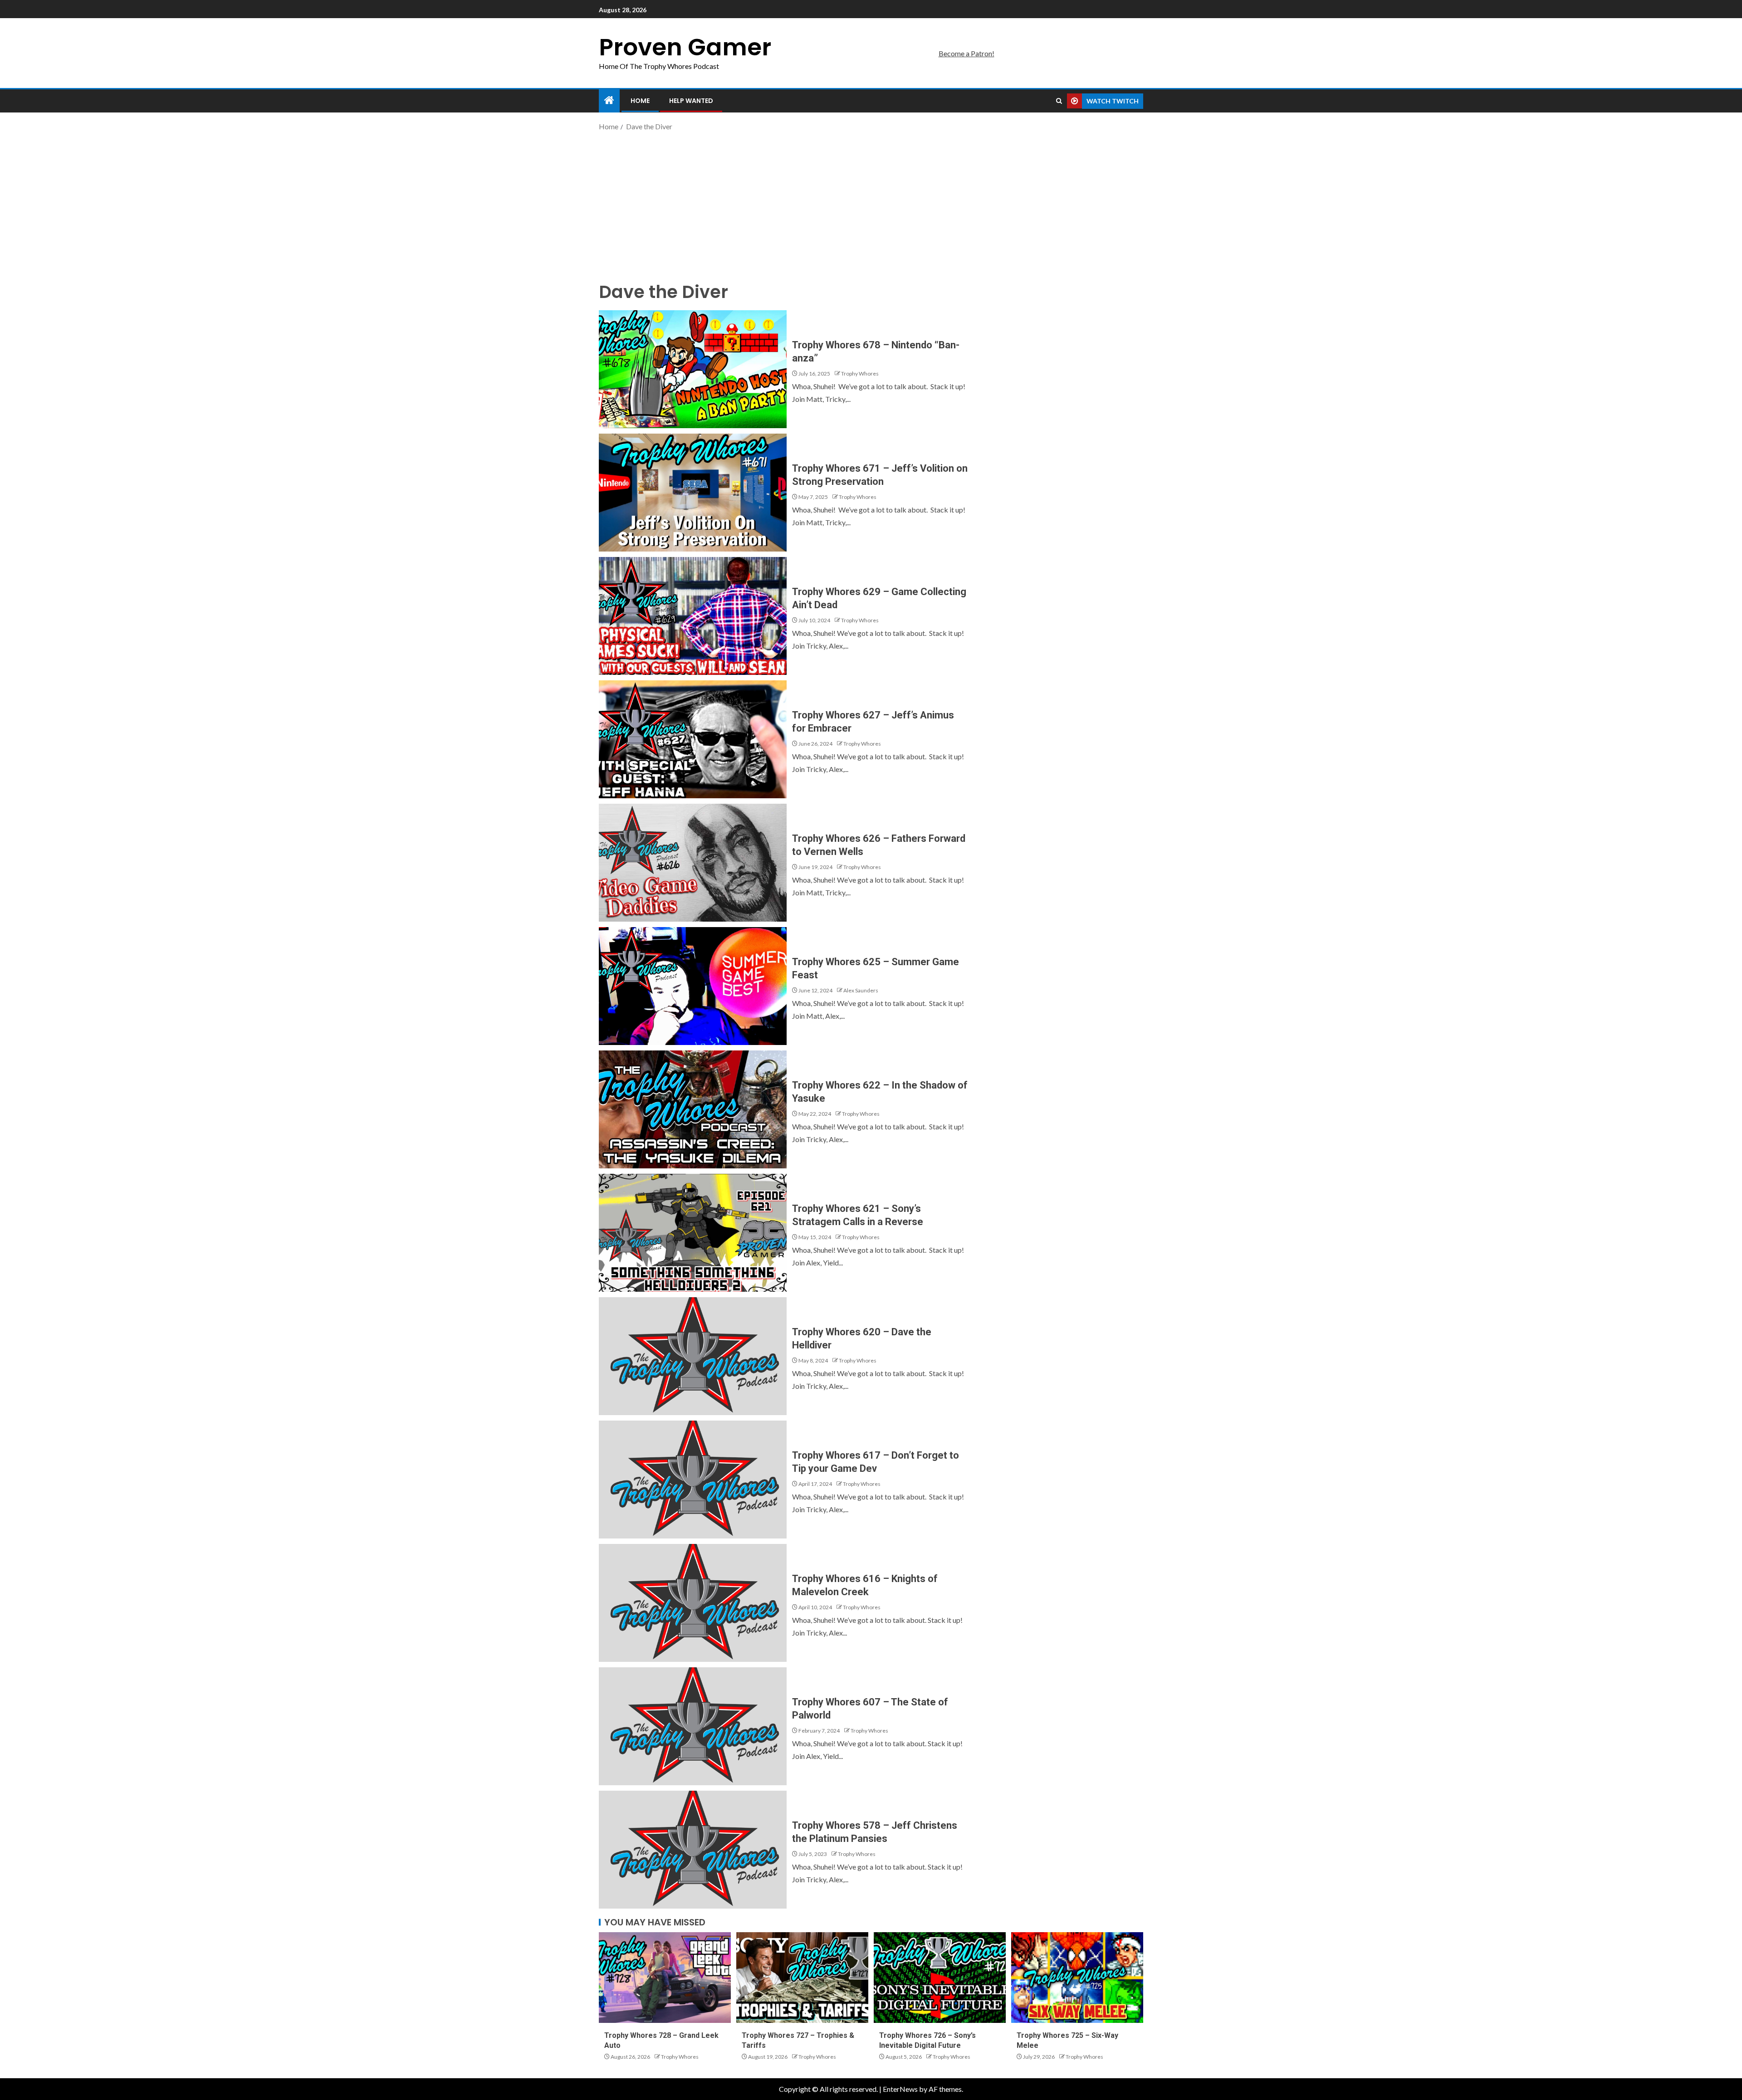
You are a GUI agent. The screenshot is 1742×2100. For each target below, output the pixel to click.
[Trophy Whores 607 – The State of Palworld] (693, 1726)
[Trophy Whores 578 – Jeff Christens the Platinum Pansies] (693, 1850)
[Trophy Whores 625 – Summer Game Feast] (693, 986)
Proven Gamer (685, 47)
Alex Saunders (861, 990)
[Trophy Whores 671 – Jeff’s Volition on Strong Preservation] (693, 493)
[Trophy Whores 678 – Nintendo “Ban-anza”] (693, 369)
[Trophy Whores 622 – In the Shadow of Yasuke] (693, 1109)
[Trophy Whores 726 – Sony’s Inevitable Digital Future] (940, 1978)
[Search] (1059, 101)
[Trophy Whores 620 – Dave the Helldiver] (693, 1356)
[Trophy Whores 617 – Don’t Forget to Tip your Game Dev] (693, 1480)
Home (640, 101)
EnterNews (900, 2089)
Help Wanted (691, 101)
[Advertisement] (871, 205)
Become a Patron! (966, 53)
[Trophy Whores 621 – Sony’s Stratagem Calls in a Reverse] (693, 1233)
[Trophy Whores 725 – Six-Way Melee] (1077, 1978)
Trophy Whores (860, 374)
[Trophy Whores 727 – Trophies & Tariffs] (802, 1978)
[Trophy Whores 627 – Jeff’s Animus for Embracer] (693, 739)
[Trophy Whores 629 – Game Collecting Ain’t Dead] (693, 616)
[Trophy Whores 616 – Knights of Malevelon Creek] (693, 1603)
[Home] (609, 100)
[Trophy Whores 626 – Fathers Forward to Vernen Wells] (693, 863)
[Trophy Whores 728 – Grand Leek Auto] (665, 1978)
